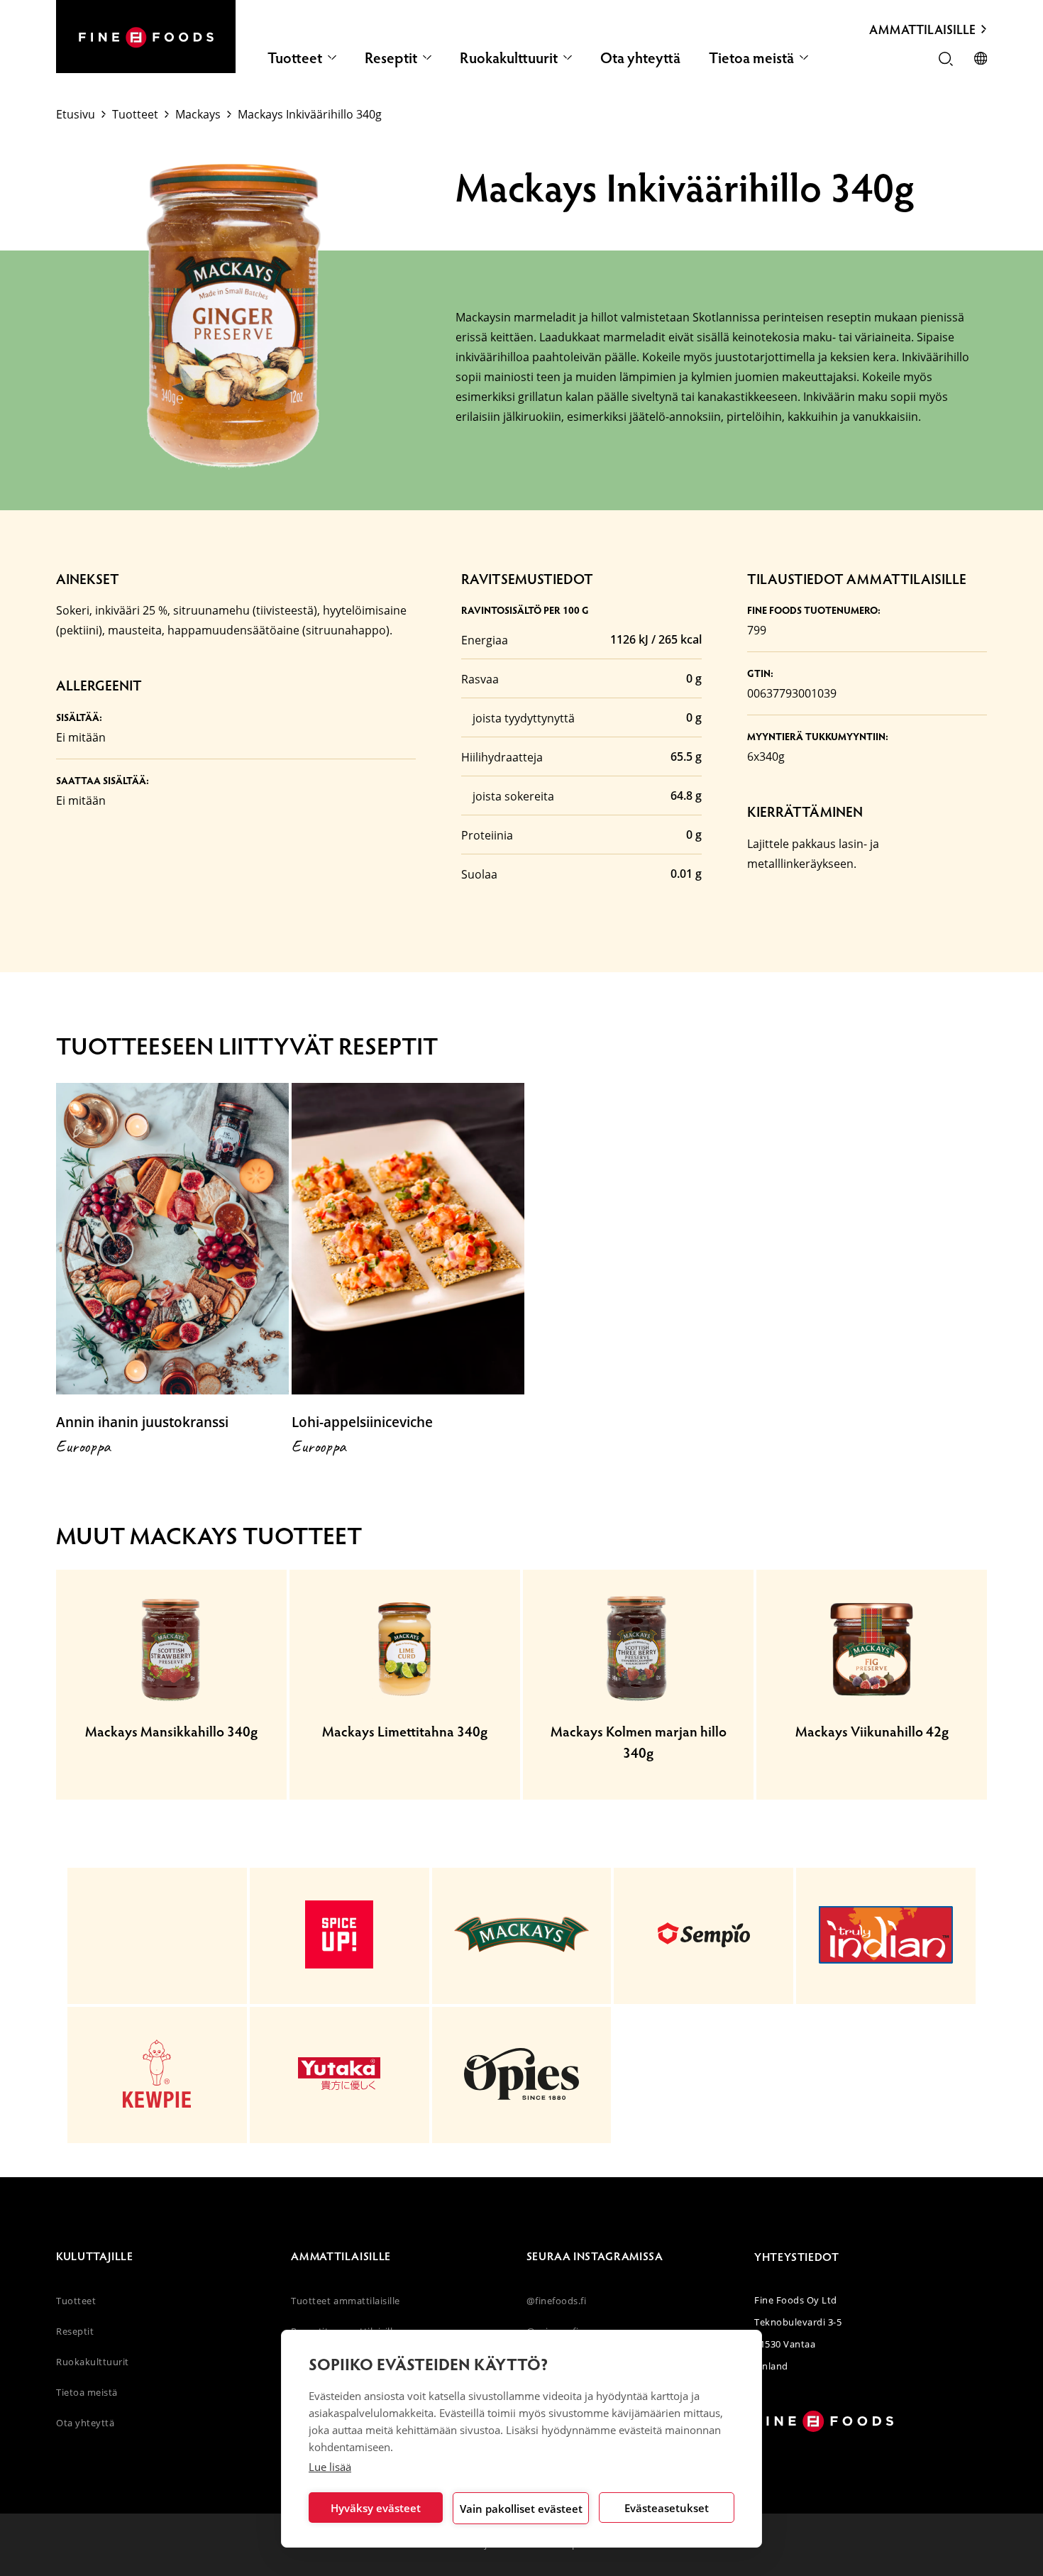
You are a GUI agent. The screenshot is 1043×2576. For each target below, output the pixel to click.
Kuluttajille (95, 2256)
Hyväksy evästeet (376, 2508)
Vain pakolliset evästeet (521, 2509)
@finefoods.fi (557, 2301)
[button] (946, 60)
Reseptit (391, 57)
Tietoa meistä (751, 57)
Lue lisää (330, 2467)
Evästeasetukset (667, 2508)
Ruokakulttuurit (509, 57)
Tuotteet (295, 57)
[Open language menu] (981, 60)
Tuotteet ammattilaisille (345, 2301)
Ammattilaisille (922, 29)
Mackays (198, 114)
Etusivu (76, 114)
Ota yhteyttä (640, 57)
